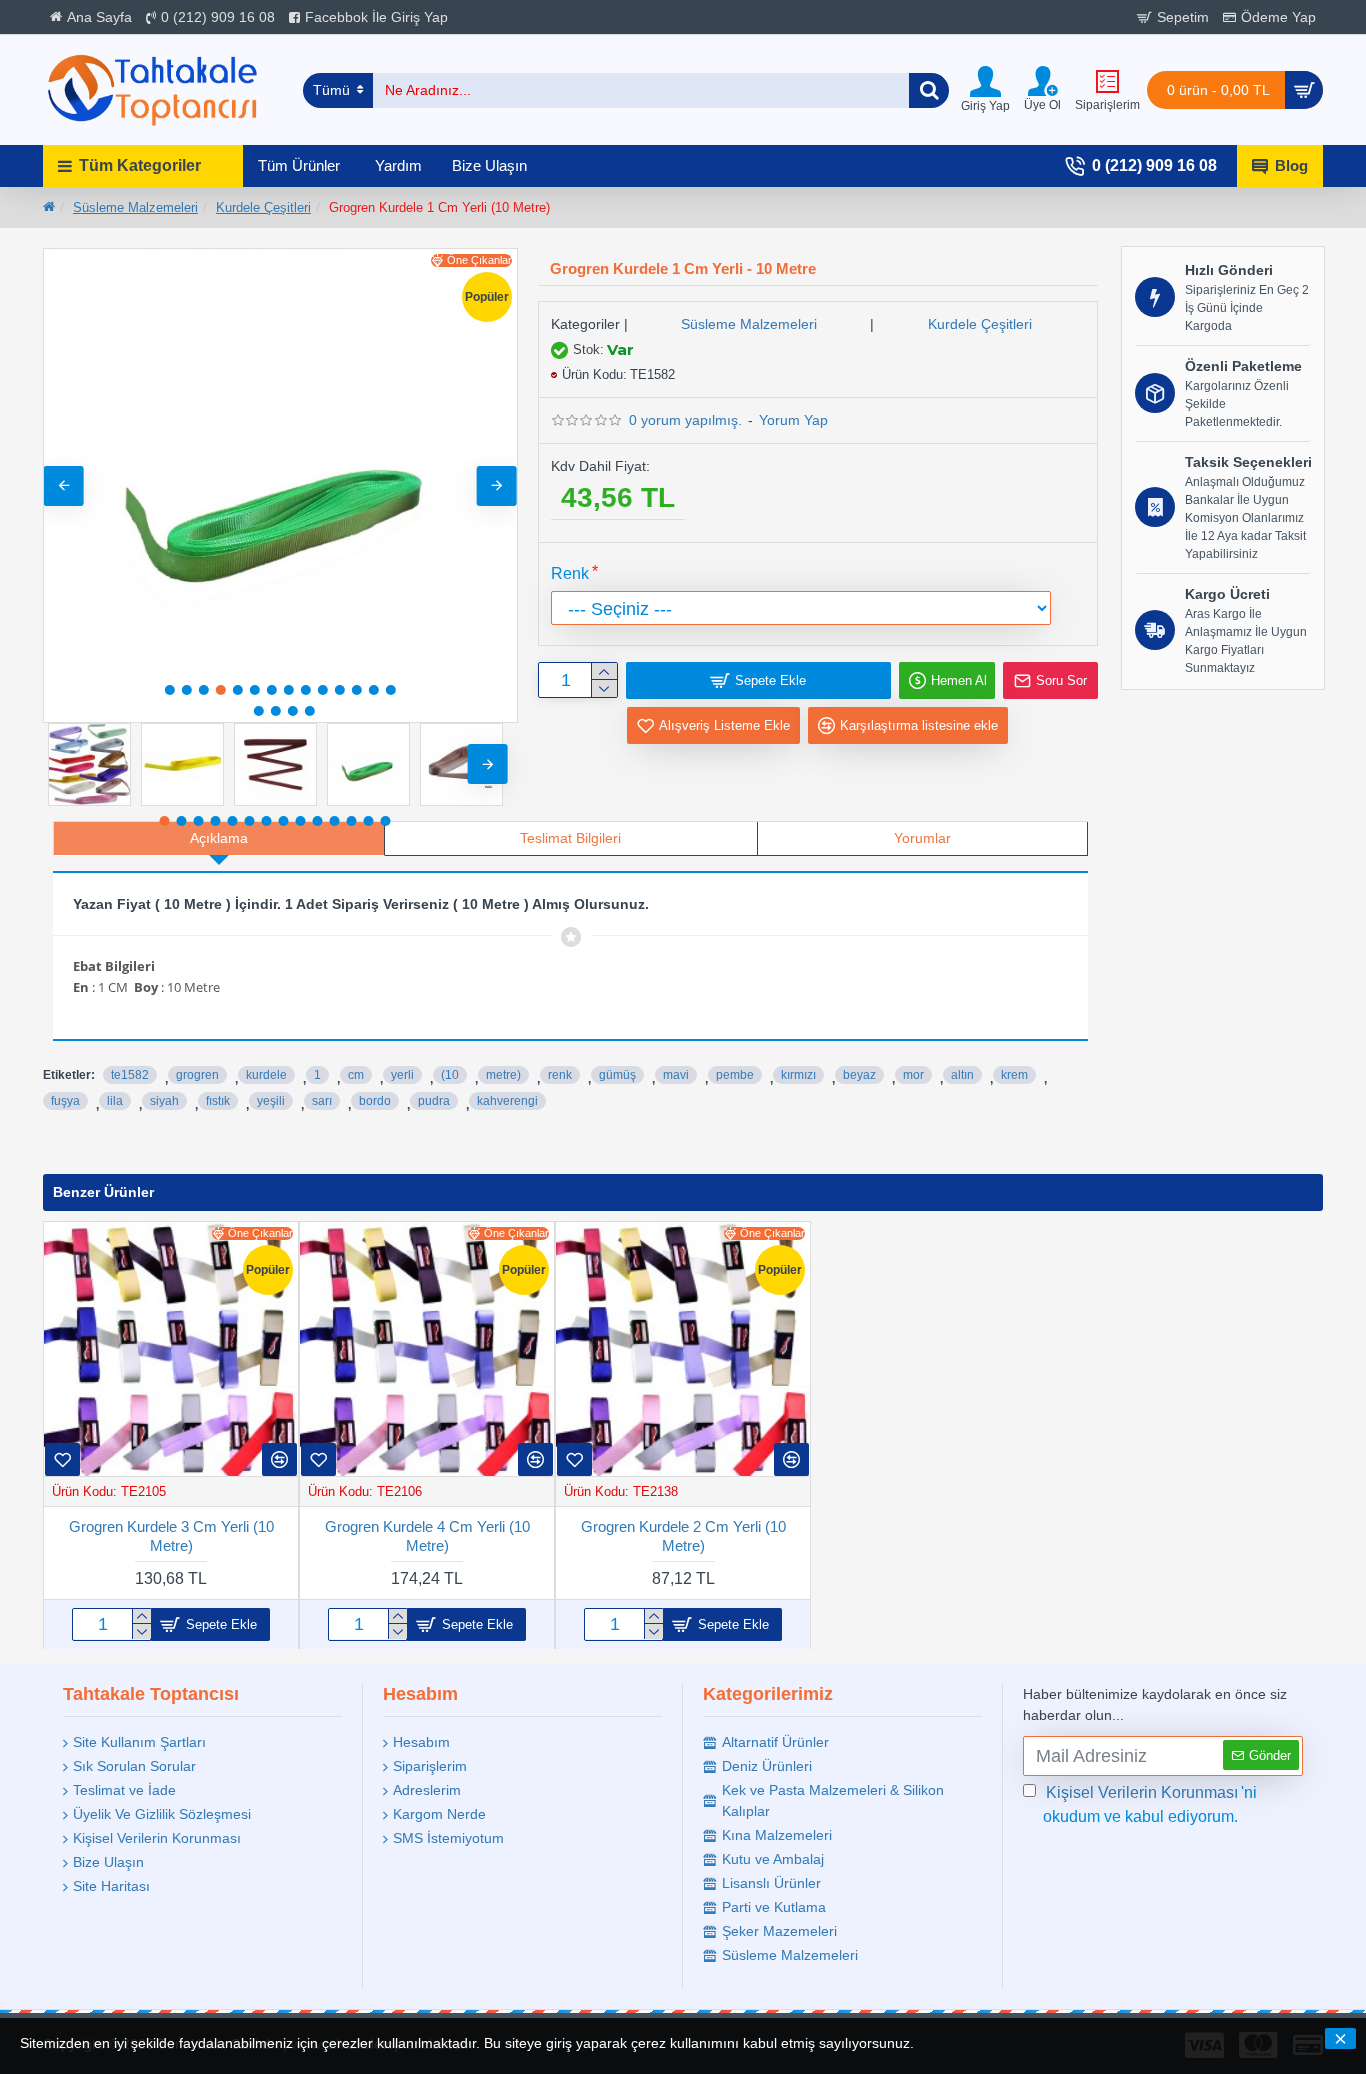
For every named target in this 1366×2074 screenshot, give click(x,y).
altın (962, 1075)
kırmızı (798, 1075)
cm (356, 1075)
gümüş (617, 1075)
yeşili (271, 1101)
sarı (322, 1101)
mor (913, 1075)
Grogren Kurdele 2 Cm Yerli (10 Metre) (683, 1535)
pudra (434, 1101)
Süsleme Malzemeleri (135, 207)
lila (115, 1101)
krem (1014, 1075)
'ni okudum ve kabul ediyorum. (1150, 1804)
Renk (570, 573)
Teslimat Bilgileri (570, 838)
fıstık (218, 1101)
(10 (450, 1075)
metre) (503, 1075)
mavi (676, 1075)
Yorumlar (922, 838)
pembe (735, 1075)
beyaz (859, 1075)
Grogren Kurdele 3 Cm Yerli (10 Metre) (171, 1535)
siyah (164, 1101)
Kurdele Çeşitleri (263, 207)
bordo (375, 1101)
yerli (402, 1075)
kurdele (266, 1075)
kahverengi (507, 1101)
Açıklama (219, 838)
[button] (64, 486)
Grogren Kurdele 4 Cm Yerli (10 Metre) (427, 1535)
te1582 (130, 1075)
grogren (197, 1075)
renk (560, 1075)
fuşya (65, 1101)
